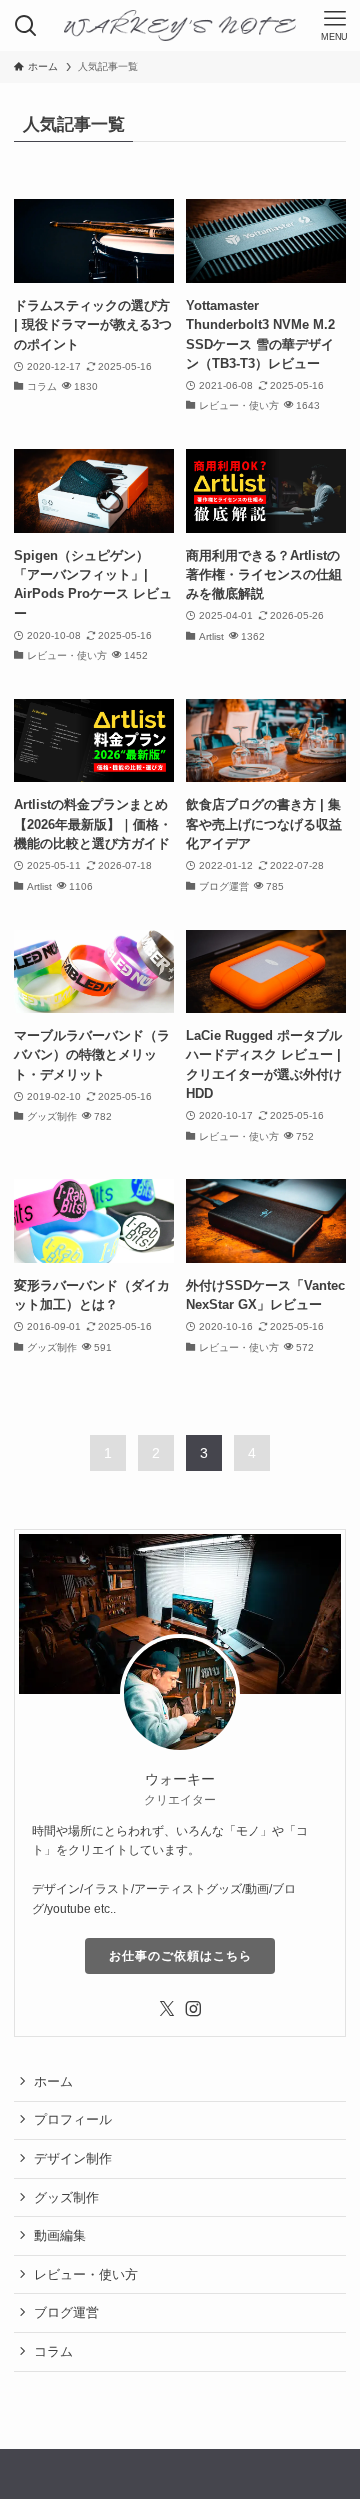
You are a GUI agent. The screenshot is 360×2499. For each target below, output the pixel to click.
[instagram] (193, 2009)
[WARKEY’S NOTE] (180, 25)
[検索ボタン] (25, 25)
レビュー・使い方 (86, 2274)
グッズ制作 (66, 2197)
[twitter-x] (167, 2009)
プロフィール (73, 2119)
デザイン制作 (73, 2158)
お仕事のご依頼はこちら (180, 1956)
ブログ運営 (66, 2312)
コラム (53, 2351)
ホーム (53, 2081)
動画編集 (60, 2235)
